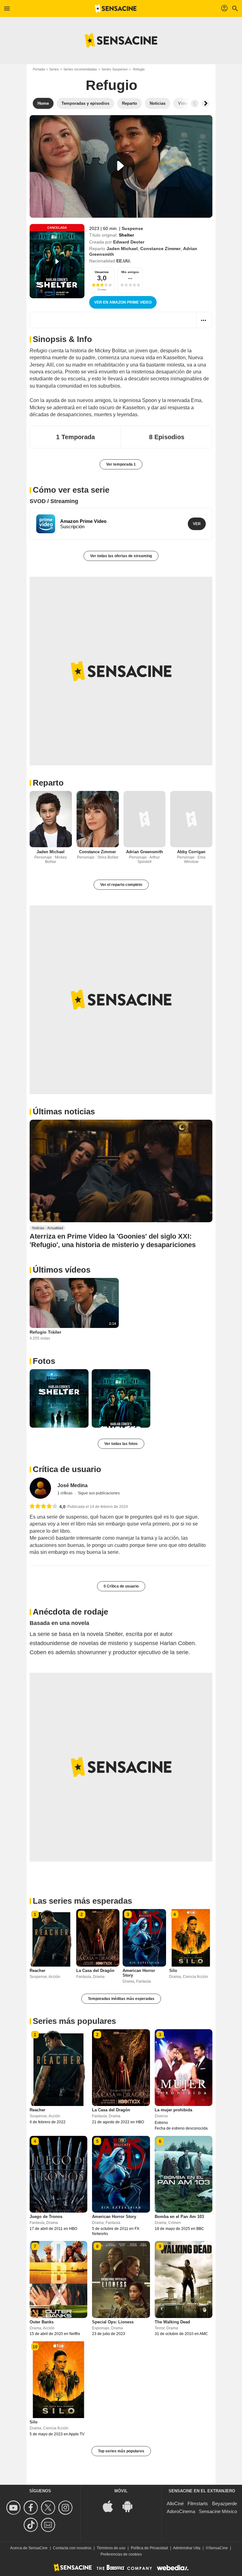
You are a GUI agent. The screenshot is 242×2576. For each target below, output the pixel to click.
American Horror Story (114, 2217)
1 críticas (65, 1493)
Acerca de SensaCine (29, 2548)
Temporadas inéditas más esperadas (121, 1999)
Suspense (132, 228)
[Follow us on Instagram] (66, 2508)
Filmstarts (198, 2503)
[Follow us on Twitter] (49, 2508)
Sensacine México (218, 2511)
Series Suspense (115, 69)
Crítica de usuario (67, 1469)
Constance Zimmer (160, 249)
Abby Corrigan (191, 852)
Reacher (37, 1971)
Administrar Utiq (187, 2548)
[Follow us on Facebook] (32, 2508)
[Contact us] (49, 2525)
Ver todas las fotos (121, 1444)
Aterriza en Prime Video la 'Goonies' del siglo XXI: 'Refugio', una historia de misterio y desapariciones (113, 1240)
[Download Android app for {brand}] (131, 2506)
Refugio (112, 85)
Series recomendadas (80, 69)
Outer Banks (42, 2322)
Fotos (44, 1361)
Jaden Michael (122, 249)
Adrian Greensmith (144, 852)
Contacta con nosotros (72, 2548)
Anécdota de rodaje (70, 1612)
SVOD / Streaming (54, 501)
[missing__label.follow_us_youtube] (14, 2508)
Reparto (48, 783)
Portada (39, 69)
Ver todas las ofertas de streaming (121, 556)
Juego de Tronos (46, 2217)
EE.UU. (124, 261)
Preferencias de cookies (121, 2554)
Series (54, 69)
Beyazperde (225, 2503)
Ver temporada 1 (121, 464)
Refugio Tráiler (45, 1332)
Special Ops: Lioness (113, 2322)
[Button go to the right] (205, 104)
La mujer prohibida (173, 2110)
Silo (173, 1971)
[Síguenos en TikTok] (32, 2525)
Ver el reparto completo (121, 885)
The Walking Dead (172, 2322)
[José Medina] (40, 1488)
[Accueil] (116, 8)
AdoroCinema (181, 2511)
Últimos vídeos (62, 1270)
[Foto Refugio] (59, 1399)
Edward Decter (129, 242)
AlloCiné (175, 2503)
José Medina (72, 1485)
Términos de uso (111, 2548)
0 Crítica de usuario (121, 1586)
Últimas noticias (64, 1112)
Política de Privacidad (149, 2548)
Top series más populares (121, 2451)
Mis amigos (130, 272)
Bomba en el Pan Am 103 (179, 2217)
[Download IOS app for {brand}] (111, 2506)
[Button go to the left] (195, 104)
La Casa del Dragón (95, 1971)
